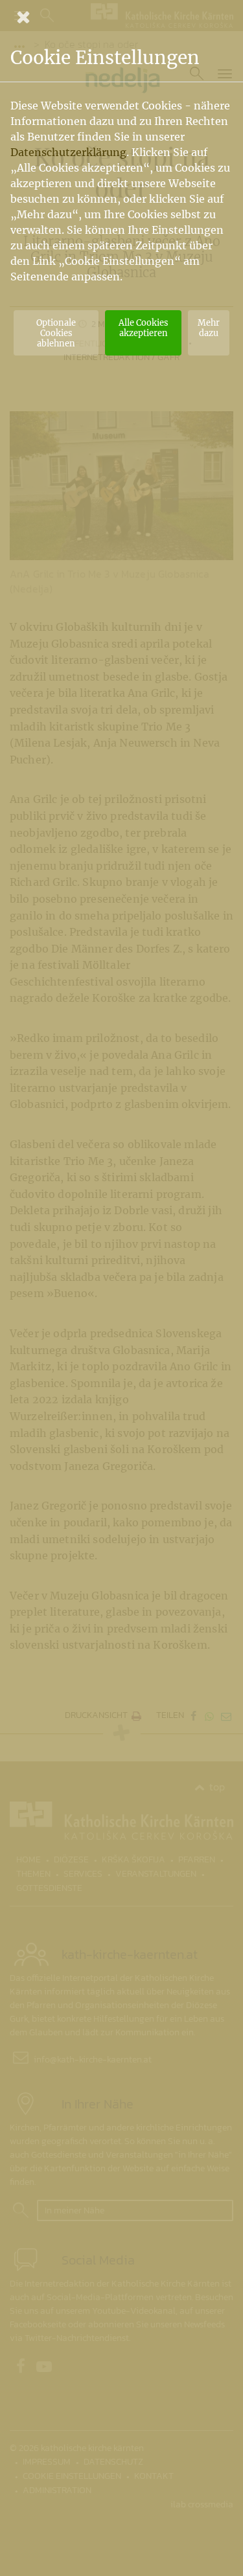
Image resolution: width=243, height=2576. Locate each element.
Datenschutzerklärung (68, 152)
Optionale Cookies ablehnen (56, 333)
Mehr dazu (209, 328)
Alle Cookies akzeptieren (143, 328)
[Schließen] (121, 17)
